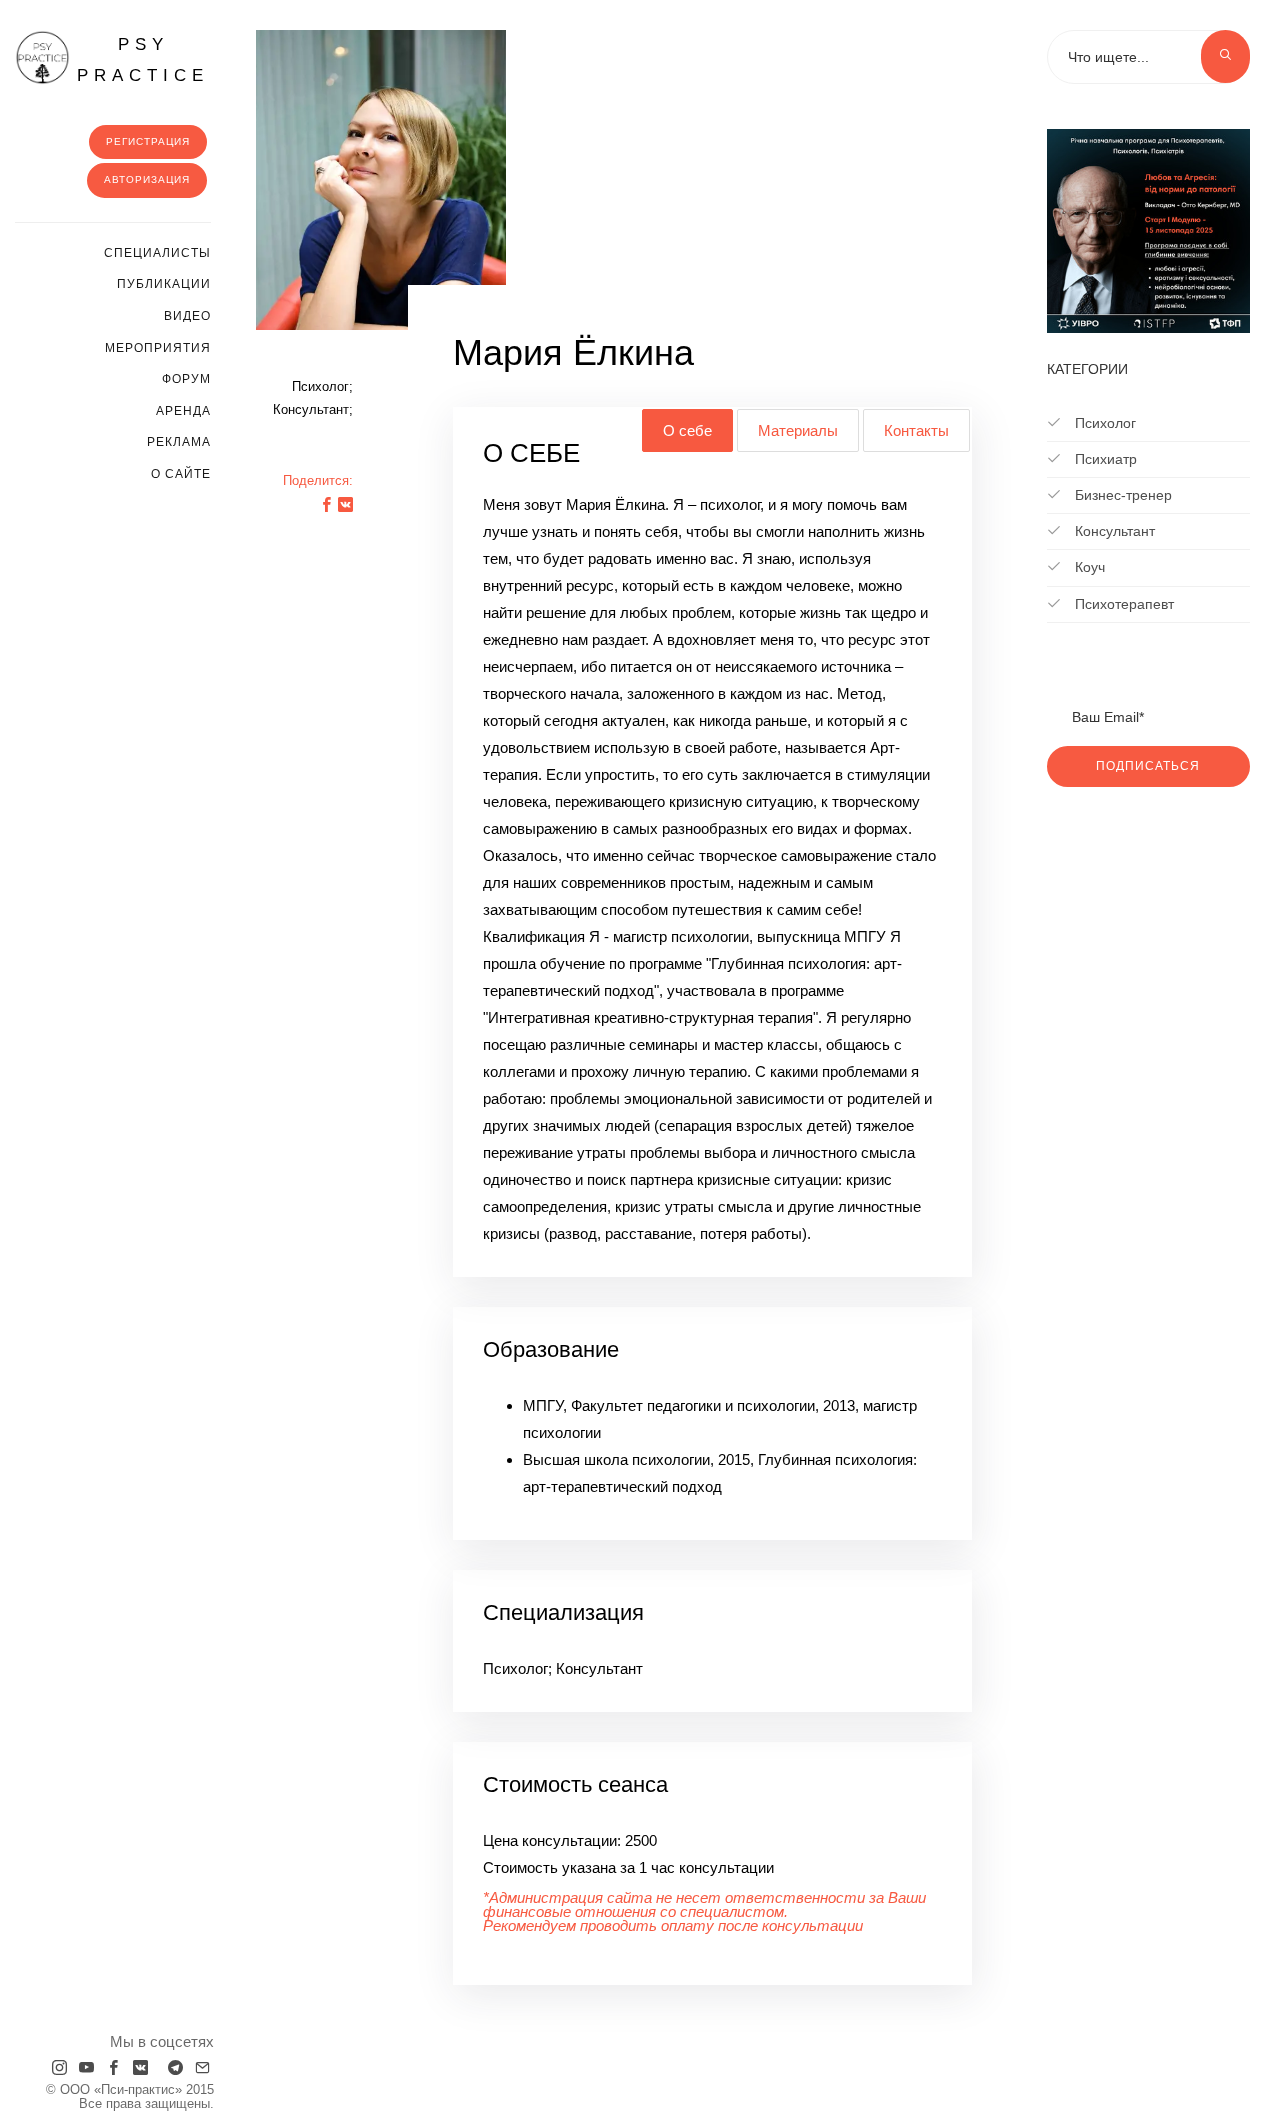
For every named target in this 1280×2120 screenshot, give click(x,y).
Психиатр (1104, 459)
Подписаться (1148, 766)
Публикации (164, 284)
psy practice (143, 60)
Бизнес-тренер (1121, 495)
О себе (687, 430)
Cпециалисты (157, 253)
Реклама (179, 442)
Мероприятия (158, 348)
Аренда (183, 411)
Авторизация (147, 179)
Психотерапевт (1122, 604)
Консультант (1113, 531)
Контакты (916, 430)
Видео (187, 316)
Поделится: (318, 480)
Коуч (1088, 567)
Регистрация (148, 141)
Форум (186, 379)
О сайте (181, 474)
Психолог (1103, 423)
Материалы (798, 430)
